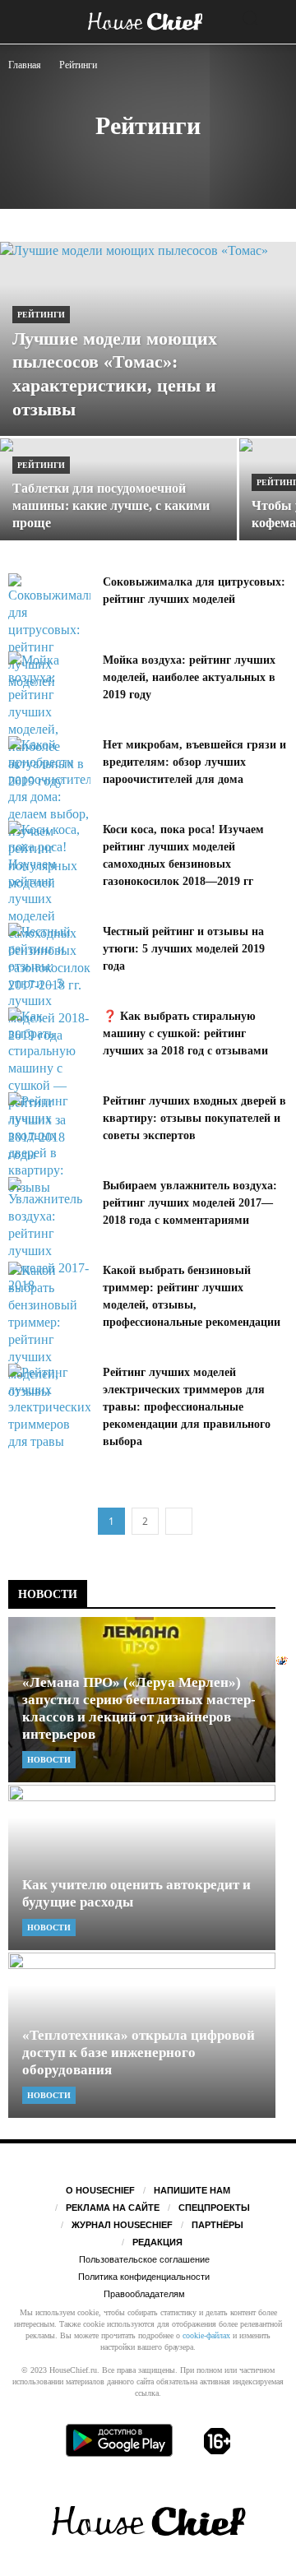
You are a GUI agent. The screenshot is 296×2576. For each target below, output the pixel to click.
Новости (49, 1760)
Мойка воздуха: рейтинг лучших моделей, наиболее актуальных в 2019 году (189, 677)
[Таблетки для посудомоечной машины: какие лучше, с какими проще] (118, 497)
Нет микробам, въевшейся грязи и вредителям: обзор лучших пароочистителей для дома (194, 762)
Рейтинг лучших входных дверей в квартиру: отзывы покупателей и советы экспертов (194, 1118)
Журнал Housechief (122, 2225)
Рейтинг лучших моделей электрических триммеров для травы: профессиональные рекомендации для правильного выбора (187, 1407)
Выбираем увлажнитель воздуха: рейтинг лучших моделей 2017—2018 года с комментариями (190, 1203)
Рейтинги (41, 315)
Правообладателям (144, 2294)
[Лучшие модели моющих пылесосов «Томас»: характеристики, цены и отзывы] (148, 339)
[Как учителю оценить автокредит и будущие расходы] (142, 1867)
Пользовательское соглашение (144, 2259)
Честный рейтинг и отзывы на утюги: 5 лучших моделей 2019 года (184, 949)
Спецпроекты (214, 2208)
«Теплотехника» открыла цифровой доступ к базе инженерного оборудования (139, 2052)
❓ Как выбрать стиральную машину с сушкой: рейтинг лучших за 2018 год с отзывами (185, 1033)
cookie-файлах (206, 2335)
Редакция (157, 2242)
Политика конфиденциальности (144, 2277)
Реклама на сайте (113, 2208)
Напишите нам (192, 2190)
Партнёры (217, 2225)
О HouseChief (100, 2190)
